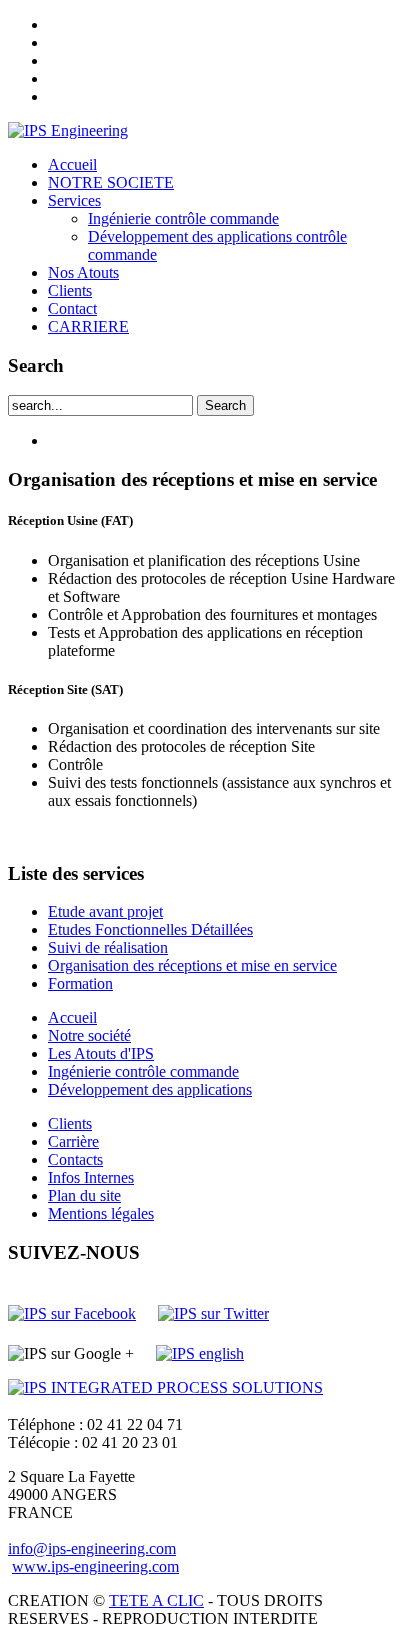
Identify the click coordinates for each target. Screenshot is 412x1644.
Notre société (89, 1035)
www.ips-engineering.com (95, 1566)
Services (74, 200)
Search (225, 405)
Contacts (75, 1159)
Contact (72, 308)
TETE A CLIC (156, 1600)
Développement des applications (150, 1089)
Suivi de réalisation (108, 947)
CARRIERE (88, 326)
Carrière (73, 1141)
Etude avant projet (105, 911)
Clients (70, 290)
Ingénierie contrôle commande (183, 218)
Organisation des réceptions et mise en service (192, 965)
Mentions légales (101, 1213)
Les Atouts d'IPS (101, 1053)
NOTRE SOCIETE (111, 182)
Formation (80, 983)
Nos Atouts (83, 272)
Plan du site (84, 1195)
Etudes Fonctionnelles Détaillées (150, 929)
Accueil (72, 164)
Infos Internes (91, 1177)
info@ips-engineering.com (92, 1548)
